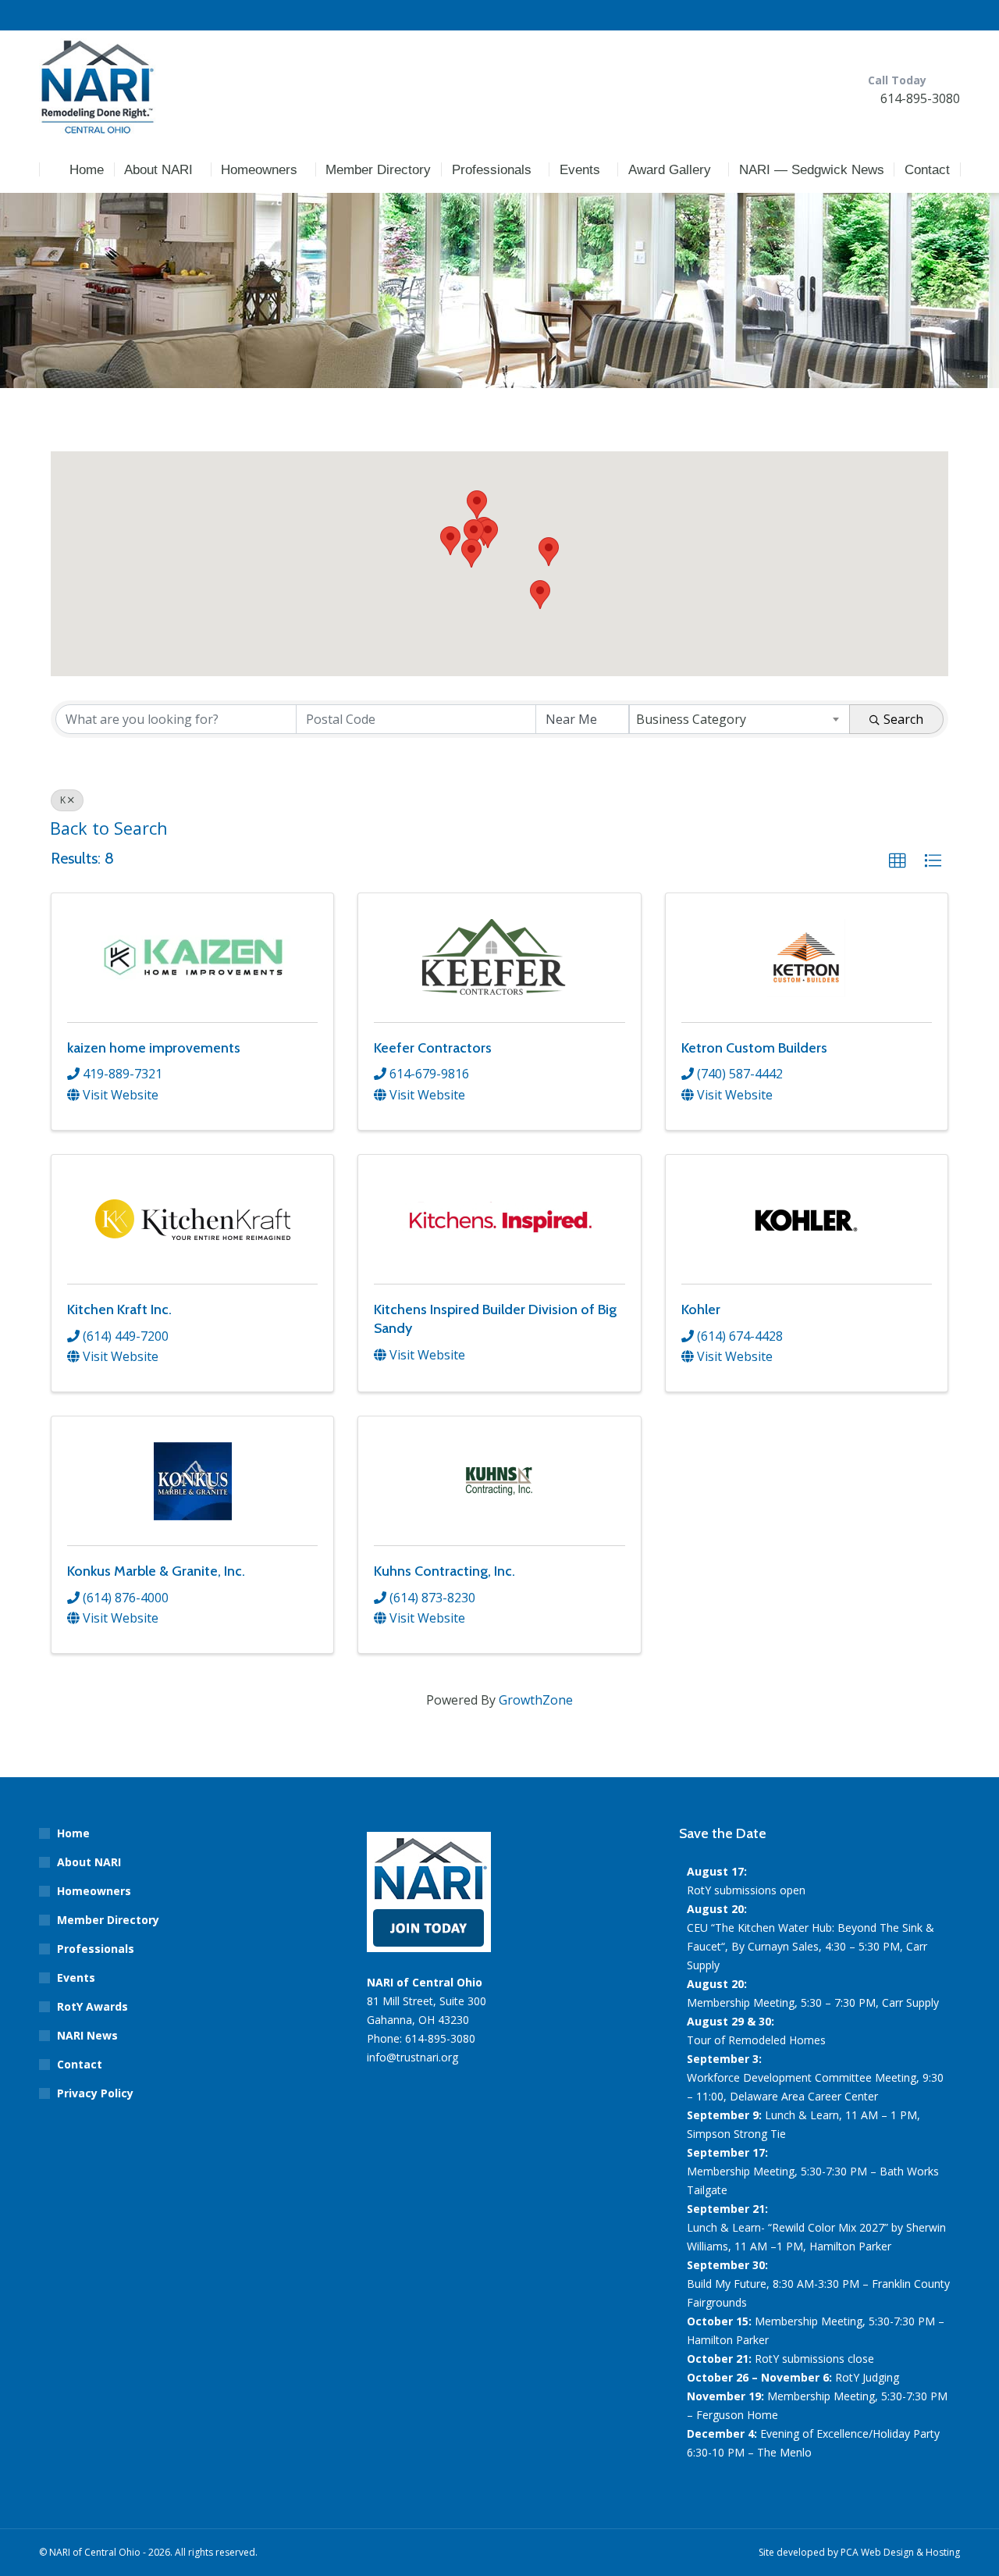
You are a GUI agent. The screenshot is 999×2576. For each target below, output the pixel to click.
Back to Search (109, 828)
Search (903, 719)
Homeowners (94, 1891)
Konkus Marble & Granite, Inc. (156, 1571)
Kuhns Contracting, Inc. (444, 1571)
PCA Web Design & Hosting (900, 2552)
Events (76, 1977)
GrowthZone (536, 1700)
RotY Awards (92, 2006)
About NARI (89, 1862)
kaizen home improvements (154, 1048)
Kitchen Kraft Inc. (119, 1309)
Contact (80, 2064)
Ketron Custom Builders (754, 1048)
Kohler (701, 1309)
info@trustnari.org (412, 2057)
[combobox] (739, 719)
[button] (477, 505)
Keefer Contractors (433, 1048)
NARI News (87, 2035)
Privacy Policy (95, 2093)
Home (73, 1833)
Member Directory (108, 1920)
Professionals (96, 1949)
